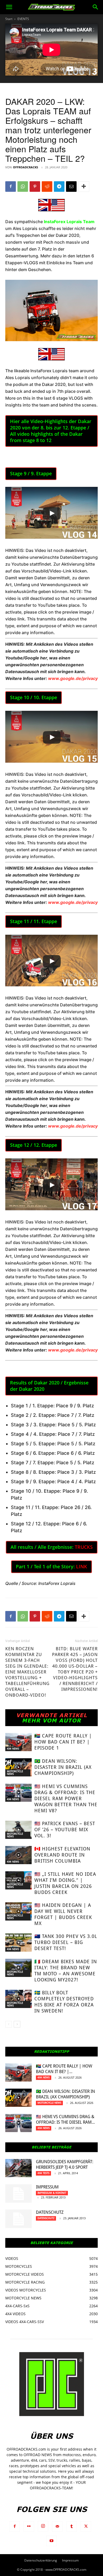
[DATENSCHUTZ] (18, 2219)
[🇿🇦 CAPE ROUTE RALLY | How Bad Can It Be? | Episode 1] (18, 1742)
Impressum (47, 2187)
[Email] (71, 187)
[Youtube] (51, 2541)
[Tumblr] (72, 2526)
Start (9, 19)
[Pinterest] (35, 187)
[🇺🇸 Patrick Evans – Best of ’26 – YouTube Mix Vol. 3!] (18, 1830)
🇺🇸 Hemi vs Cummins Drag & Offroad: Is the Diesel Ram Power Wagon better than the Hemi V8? (66, 1798)
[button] (9, 7)
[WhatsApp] (23, 187)
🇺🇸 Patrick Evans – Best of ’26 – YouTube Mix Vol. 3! (65, 1830)
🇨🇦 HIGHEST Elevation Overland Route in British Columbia (62, 1855)
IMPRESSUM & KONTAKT (52, 2193)
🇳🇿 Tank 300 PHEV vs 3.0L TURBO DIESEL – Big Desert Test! (66, 1942)
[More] (84, 187)
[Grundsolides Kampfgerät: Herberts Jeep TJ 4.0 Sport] (18, 2168)
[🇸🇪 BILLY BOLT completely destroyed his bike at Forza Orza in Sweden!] (18, 1999)
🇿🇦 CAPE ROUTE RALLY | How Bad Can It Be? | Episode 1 (63, 1742)
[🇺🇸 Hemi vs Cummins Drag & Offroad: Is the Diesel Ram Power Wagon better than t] (18, 1793)
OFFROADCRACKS (25, 167)
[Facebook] (11, 187)
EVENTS (23, 19)
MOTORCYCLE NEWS (15, 1773)
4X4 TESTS (43, 2173)
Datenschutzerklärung (41, 2560)
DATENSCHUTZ (50, 2212)
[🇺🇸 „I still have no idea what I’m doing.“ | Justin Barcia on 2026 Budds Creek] (18, 1880)
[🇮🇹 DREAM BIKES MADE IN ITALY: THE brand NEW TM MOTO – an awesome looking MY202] (18, 1968)
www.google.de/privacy (73, 678)
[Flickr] (29, 2526)
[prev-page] (9, 2024)
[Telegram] (59, 187)
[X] (86, 2526)
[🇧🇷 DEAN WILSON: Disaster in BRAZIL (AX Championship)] (18, 1767)
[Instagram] (43, 2526)
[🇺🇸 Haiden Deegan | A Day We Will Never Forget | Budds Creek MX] (18, 1911)
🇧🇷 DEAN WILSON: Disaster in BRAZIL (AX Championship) (63, 1767)
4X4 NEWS (13, 1749)
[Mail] (57, 2526)
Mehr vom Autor (51, 1720)
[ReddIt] (47, 187)
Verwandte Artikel (52, 1715)
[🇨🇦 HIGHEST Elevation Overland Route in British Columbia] (18, 1855)
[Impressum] (18, 2193)
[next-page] (17, 2024)
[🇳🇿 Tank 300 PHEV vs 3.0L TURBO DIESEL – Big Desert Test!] (18, 1943)
